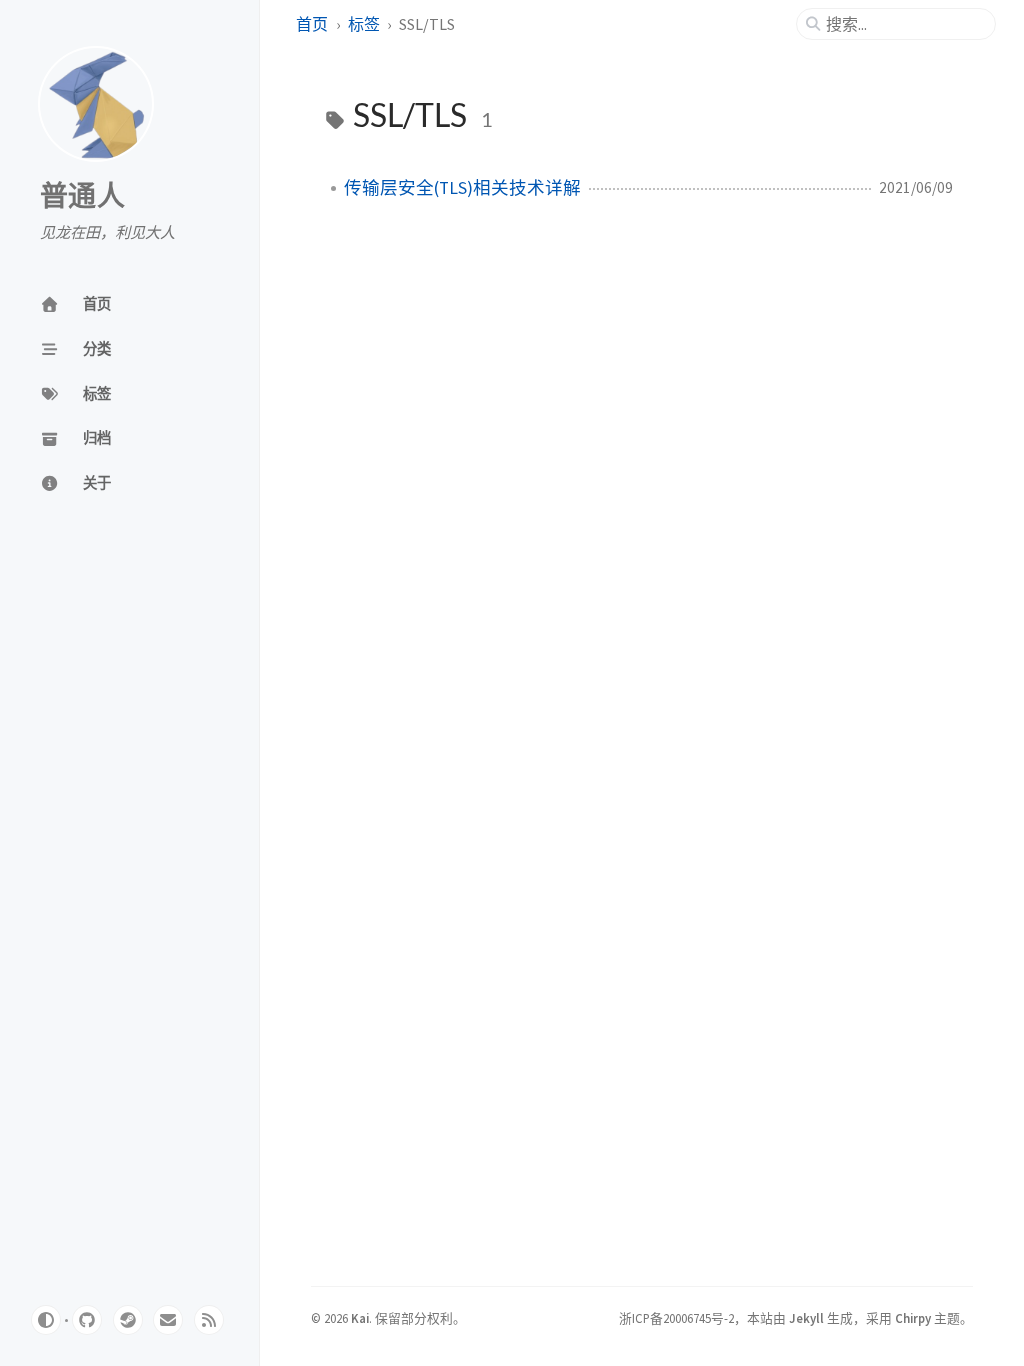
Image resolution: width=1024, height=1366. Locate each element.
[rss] (209, 1320)
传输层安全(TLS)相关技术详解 (462, 188)
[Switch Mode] (46, 1320)
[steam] (128, 1320)
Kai (360, 1318)
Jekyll (806, 1318)
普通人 (82, 197)
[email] (168, 1320)
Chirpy (913, 1318)
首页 (312, 24)
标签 (364, 24)
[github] (87, 1320)
